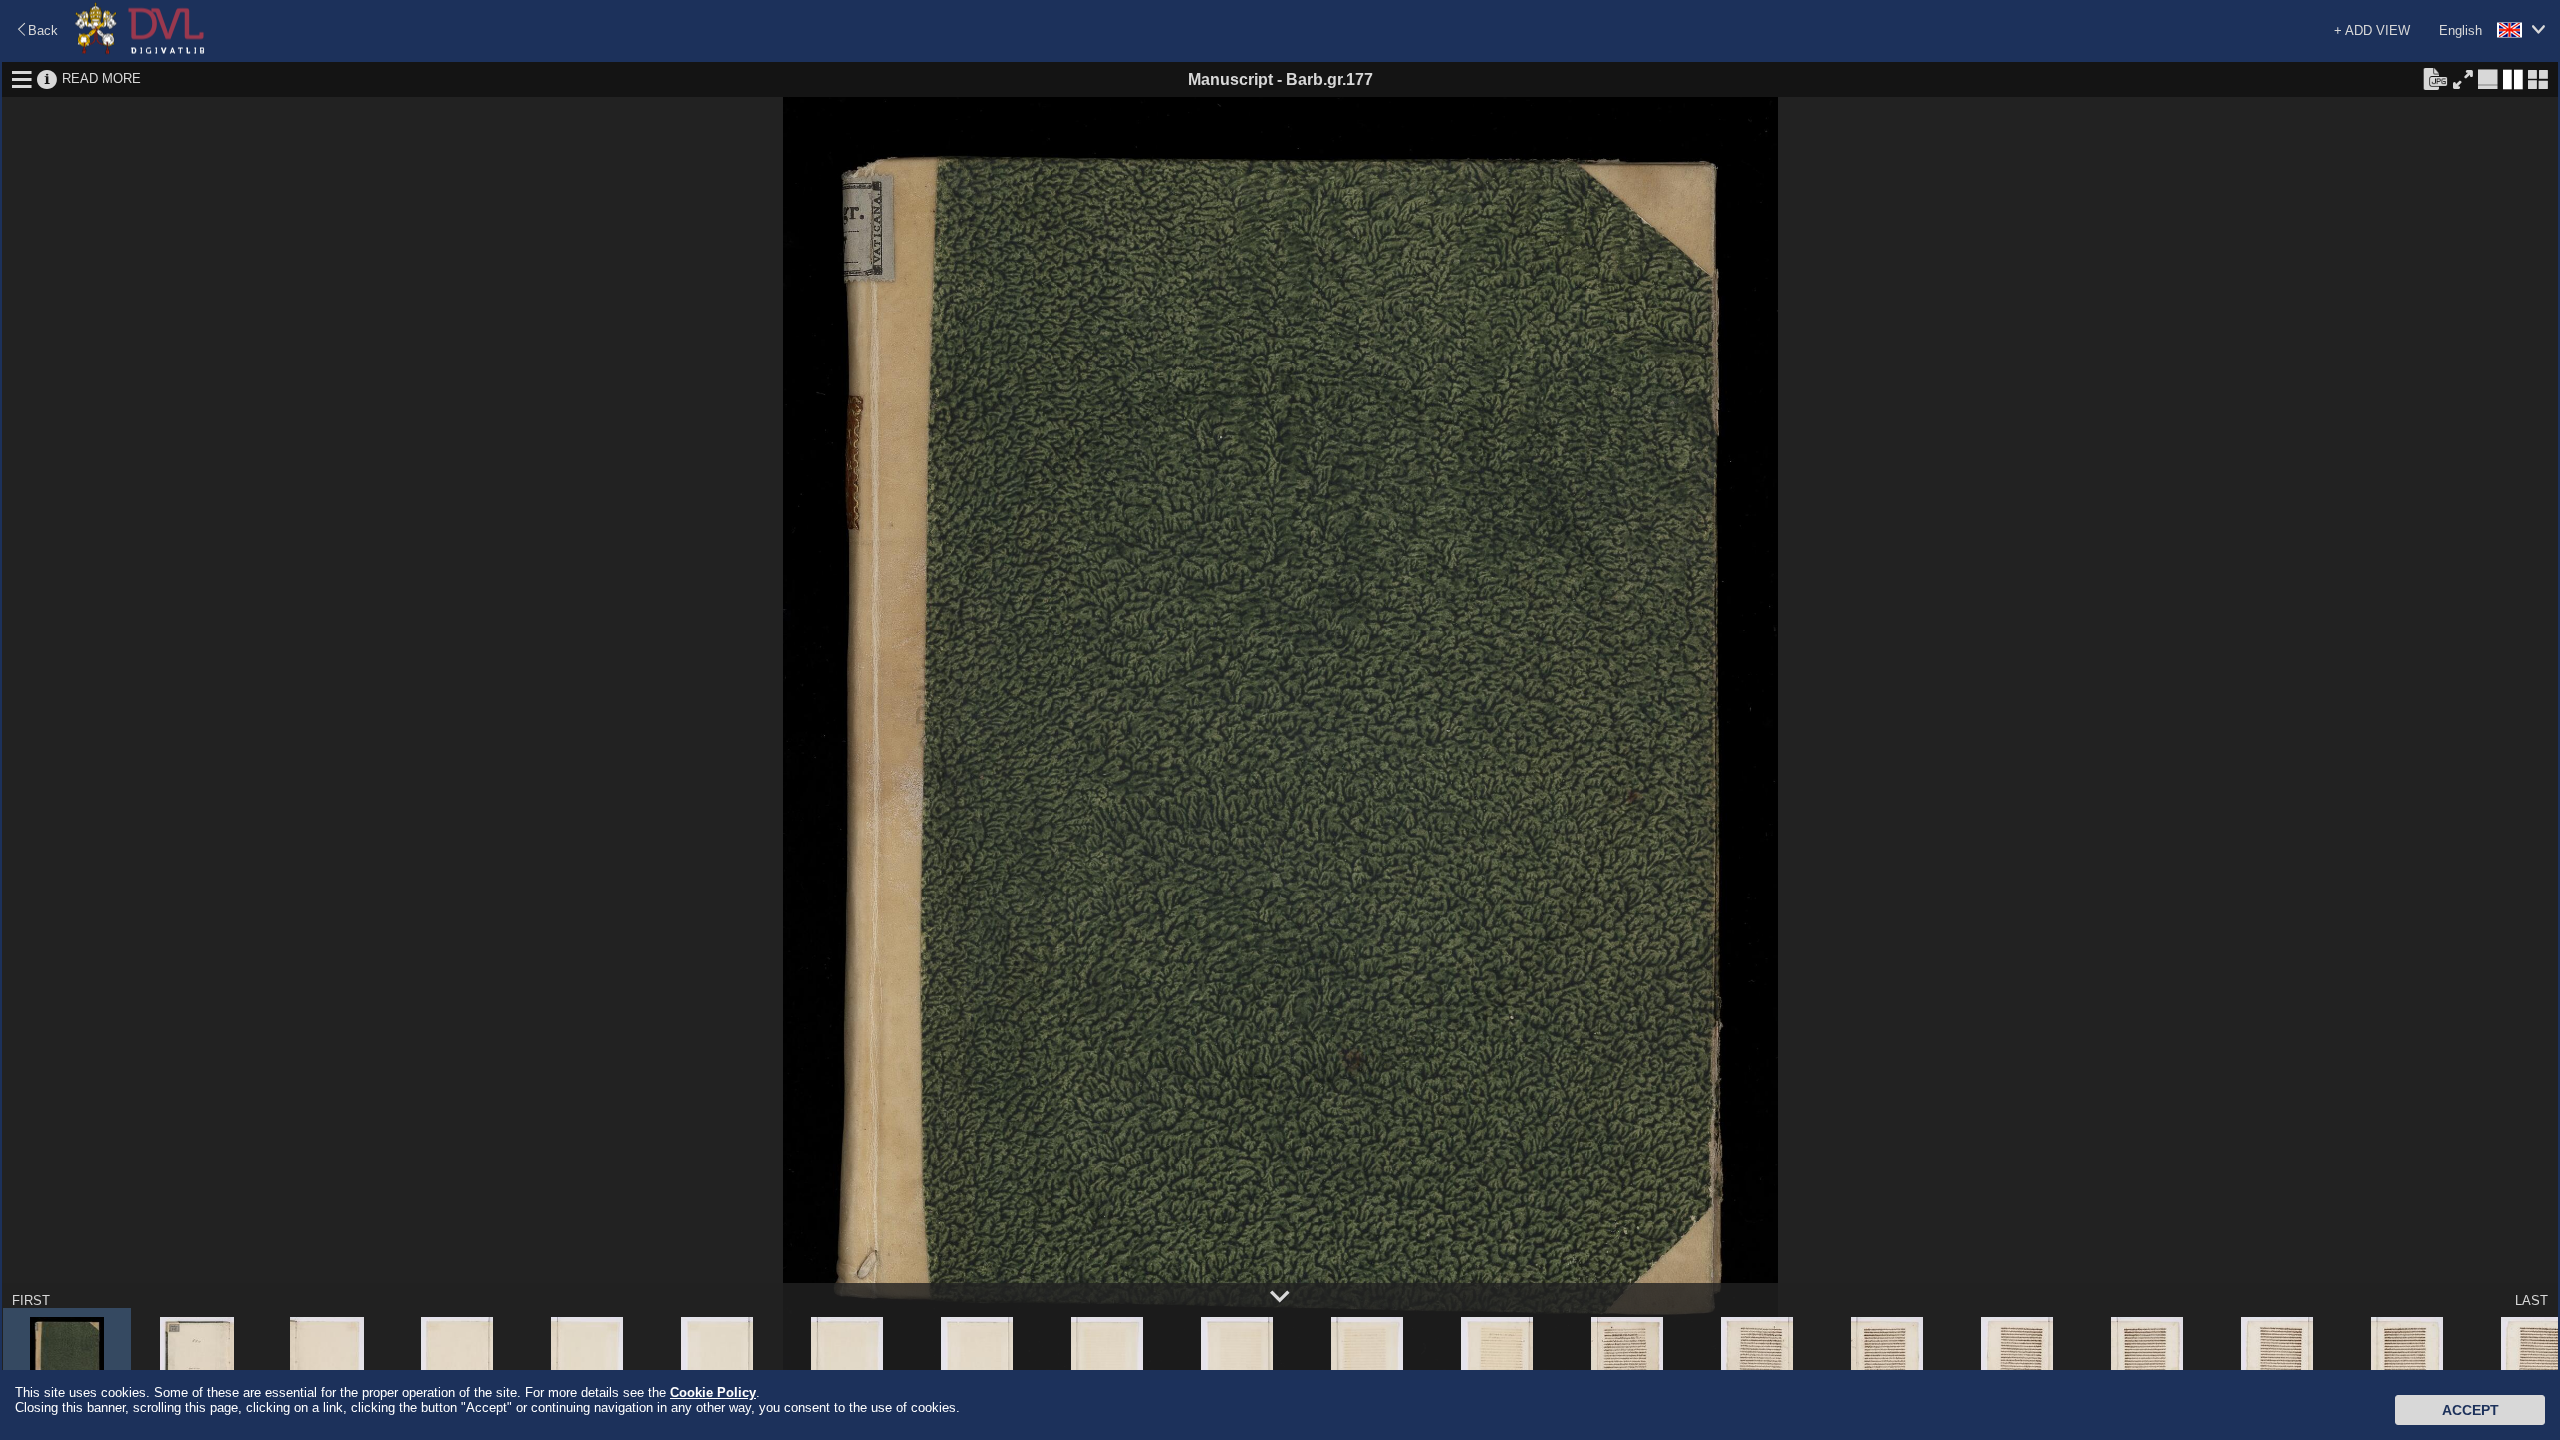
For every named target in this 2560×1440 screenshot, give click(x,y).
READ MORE (101, 78)
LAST (2531, 1300)
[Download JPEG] (2435, 78)
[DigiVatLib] (140, 50)
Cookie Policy (713, 1392)
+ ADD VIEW (2372, 30)
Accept (2470, 1410)
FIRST (31, 1300)
